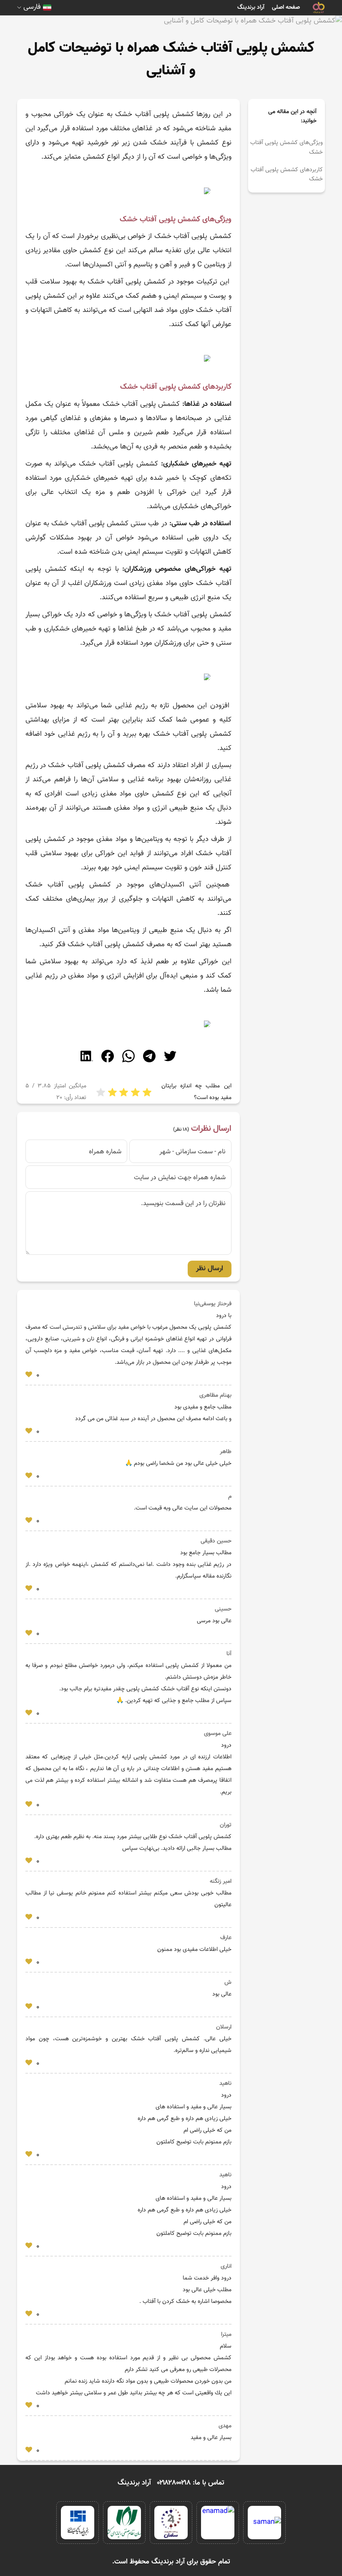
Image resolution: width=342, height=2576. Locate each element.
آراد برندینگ (251, 8)
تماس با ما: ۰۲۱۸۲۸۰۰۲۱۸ (191, 2483)
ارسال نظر (210, 1269)
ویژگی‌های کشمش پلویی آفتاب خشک (287, 147)
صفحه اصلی (286, 8)
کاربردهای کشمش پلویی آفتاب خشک (287, 175)
